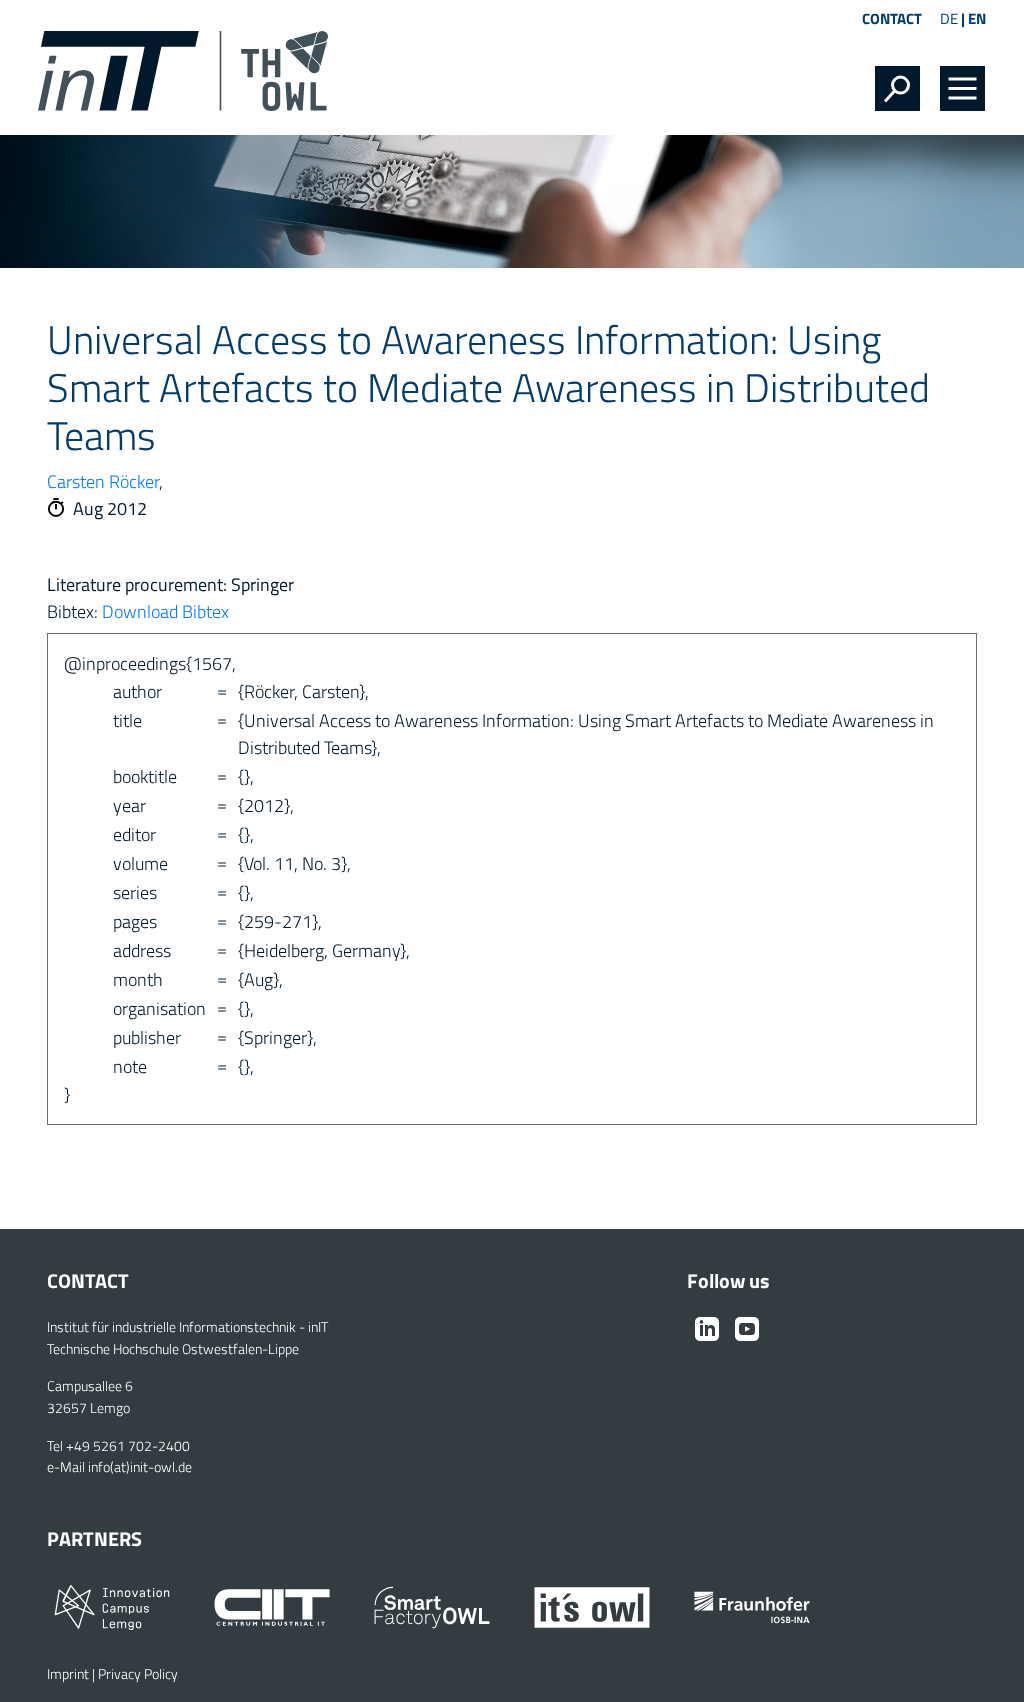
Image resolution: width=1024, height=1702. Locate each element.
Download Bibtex (165, 611)
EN (977, 18)
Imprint (68, 1674)
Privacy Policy (138, 1674)
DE (949, 18)
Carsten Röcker (103, 481)
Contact (892, 18)
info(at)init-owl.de (140, 1467)
